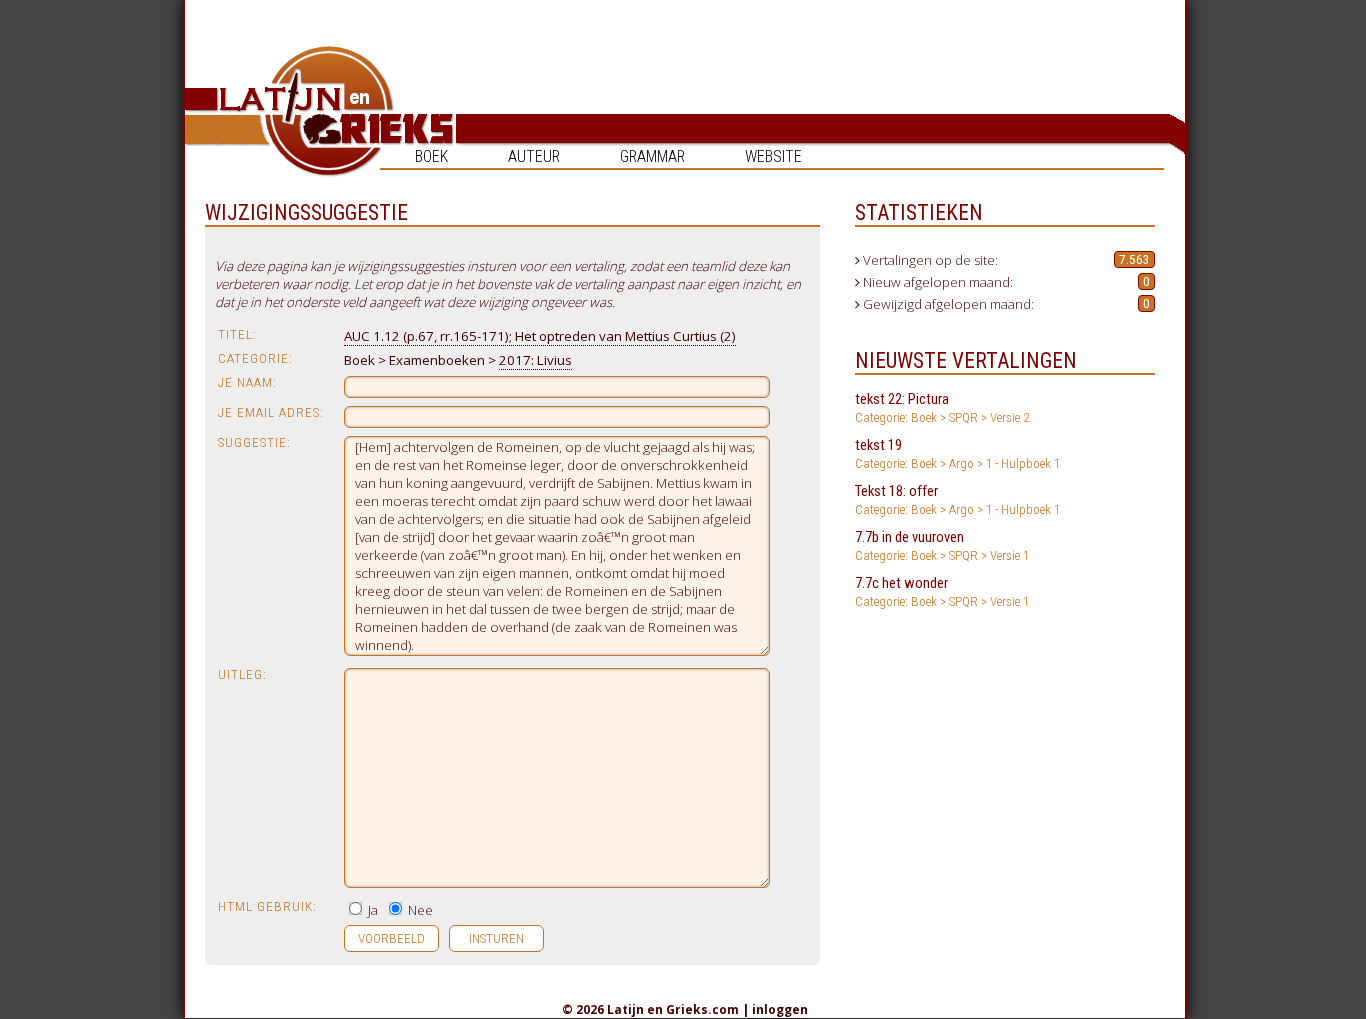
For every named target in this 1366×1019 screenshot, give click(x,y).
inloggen (780, 1009)
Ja (371, 910)
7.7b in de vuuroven (942, 545)
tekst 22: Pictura (942, 407)
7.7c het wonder (942, 591)
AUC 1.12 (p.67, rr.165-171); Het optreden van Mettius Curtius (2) (540, 336)
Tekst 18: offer (957, 499)
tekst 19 (957, 453)
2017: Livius (535, 360)
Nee (419, 910)
